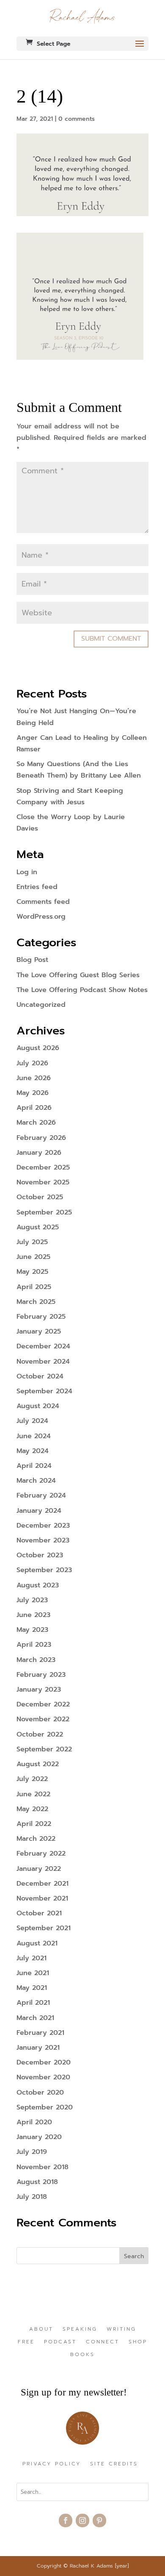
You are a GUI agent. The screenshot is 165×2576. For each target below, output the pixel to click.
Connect (103, 2342)
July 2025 (32, 1242)
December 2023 (43, 1526)
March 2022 (36, 1839)
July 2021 (32, 1958)
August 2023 (38, 1585)
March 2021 (35, 2018)
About (41, 2329)
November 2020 (43, 2077)
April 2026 (34, 1108)
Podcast (60, 2342)
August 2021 (37, 1943)
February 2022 (41, 1853)
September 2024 (44, 1391)
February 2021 (40, 2033)
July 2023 (32, 1600)
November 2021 (42, 1898)
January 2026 (39, 1153)
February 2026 (41, 1138)
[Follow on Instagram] (82, 2520)
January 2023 (39, 1690)
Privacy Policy (52, 2464)
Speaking (80, 2329)
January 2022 (39, 1869)
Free (26, 2342)
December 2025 (43, 1167)
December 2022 (43, 1704)
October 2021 (39, 1913)
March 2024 (36, 1481)
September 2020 (45, 2107)
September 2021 (44, 1928)
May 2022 (32, 1809)
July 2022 (32, 1779)
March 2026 (36, 1123)
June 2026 (34, 1078)
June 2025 (33, 1257)
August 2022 (38, 1764)
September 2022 (44, 1749)
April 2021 (33, 2003)
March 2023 (36, 1660)
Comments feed (43, 902)
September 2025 (44, 1212)
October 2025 (40, 1197)
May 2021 (32, 1988)
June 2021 (33, 1973)
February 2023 (41, 1675)
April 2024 (34, 1466)
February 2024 (41, 1495)
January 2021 (38, 2048)
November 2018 (43, 2167)
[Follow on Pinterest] (99, 2520)
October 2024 (40, 1376)
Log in (27, 872)
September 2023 (44, 1570)
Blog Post (32, 960)
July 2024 (32, 1421)
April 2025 (34, 1287)
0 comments (77, 119)
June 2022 (33, 1794)
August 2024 (38, 1406)
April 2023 (34, 1645)
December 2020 (44, 2062)
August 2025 (38, 1227)
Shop (138, 2342)
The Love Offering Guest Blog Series (78, 975)
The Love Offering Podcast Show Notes (82, 990)
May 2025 (32, 1272)
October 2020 (40, 2092)
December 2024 (43, 1346)
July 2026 (32, 1063)
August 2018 (37, 2182)
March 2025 (36, 1302)
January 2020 (39, 2137)
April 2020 (34, 2122)
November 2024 (43, 1362)
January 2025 (39, 1331)
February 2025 (41, 1317)
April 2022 (34, 1824)
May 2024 (33, 1451)
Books (82, 2355)
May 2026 (33, 1093)
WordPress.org (41, 917)
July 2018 (32, 2197)
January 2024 (39, 1511)
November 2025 (43, 1182)
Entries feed (37, 887)
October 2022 (40, 1734)
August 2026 (38, 1048)
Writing (121, 2329)
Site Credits (114, 2464)
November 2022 (43, 1719)
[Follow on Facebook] (66, 2520)
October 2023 (40, 1555)
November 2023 (43, 1540)
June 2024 (34, 1436)
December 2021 (43, 1884)
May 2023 (32, 1630)
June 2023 (33, 1615)
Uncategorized (41, 1005)
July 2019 (32, 2152)
